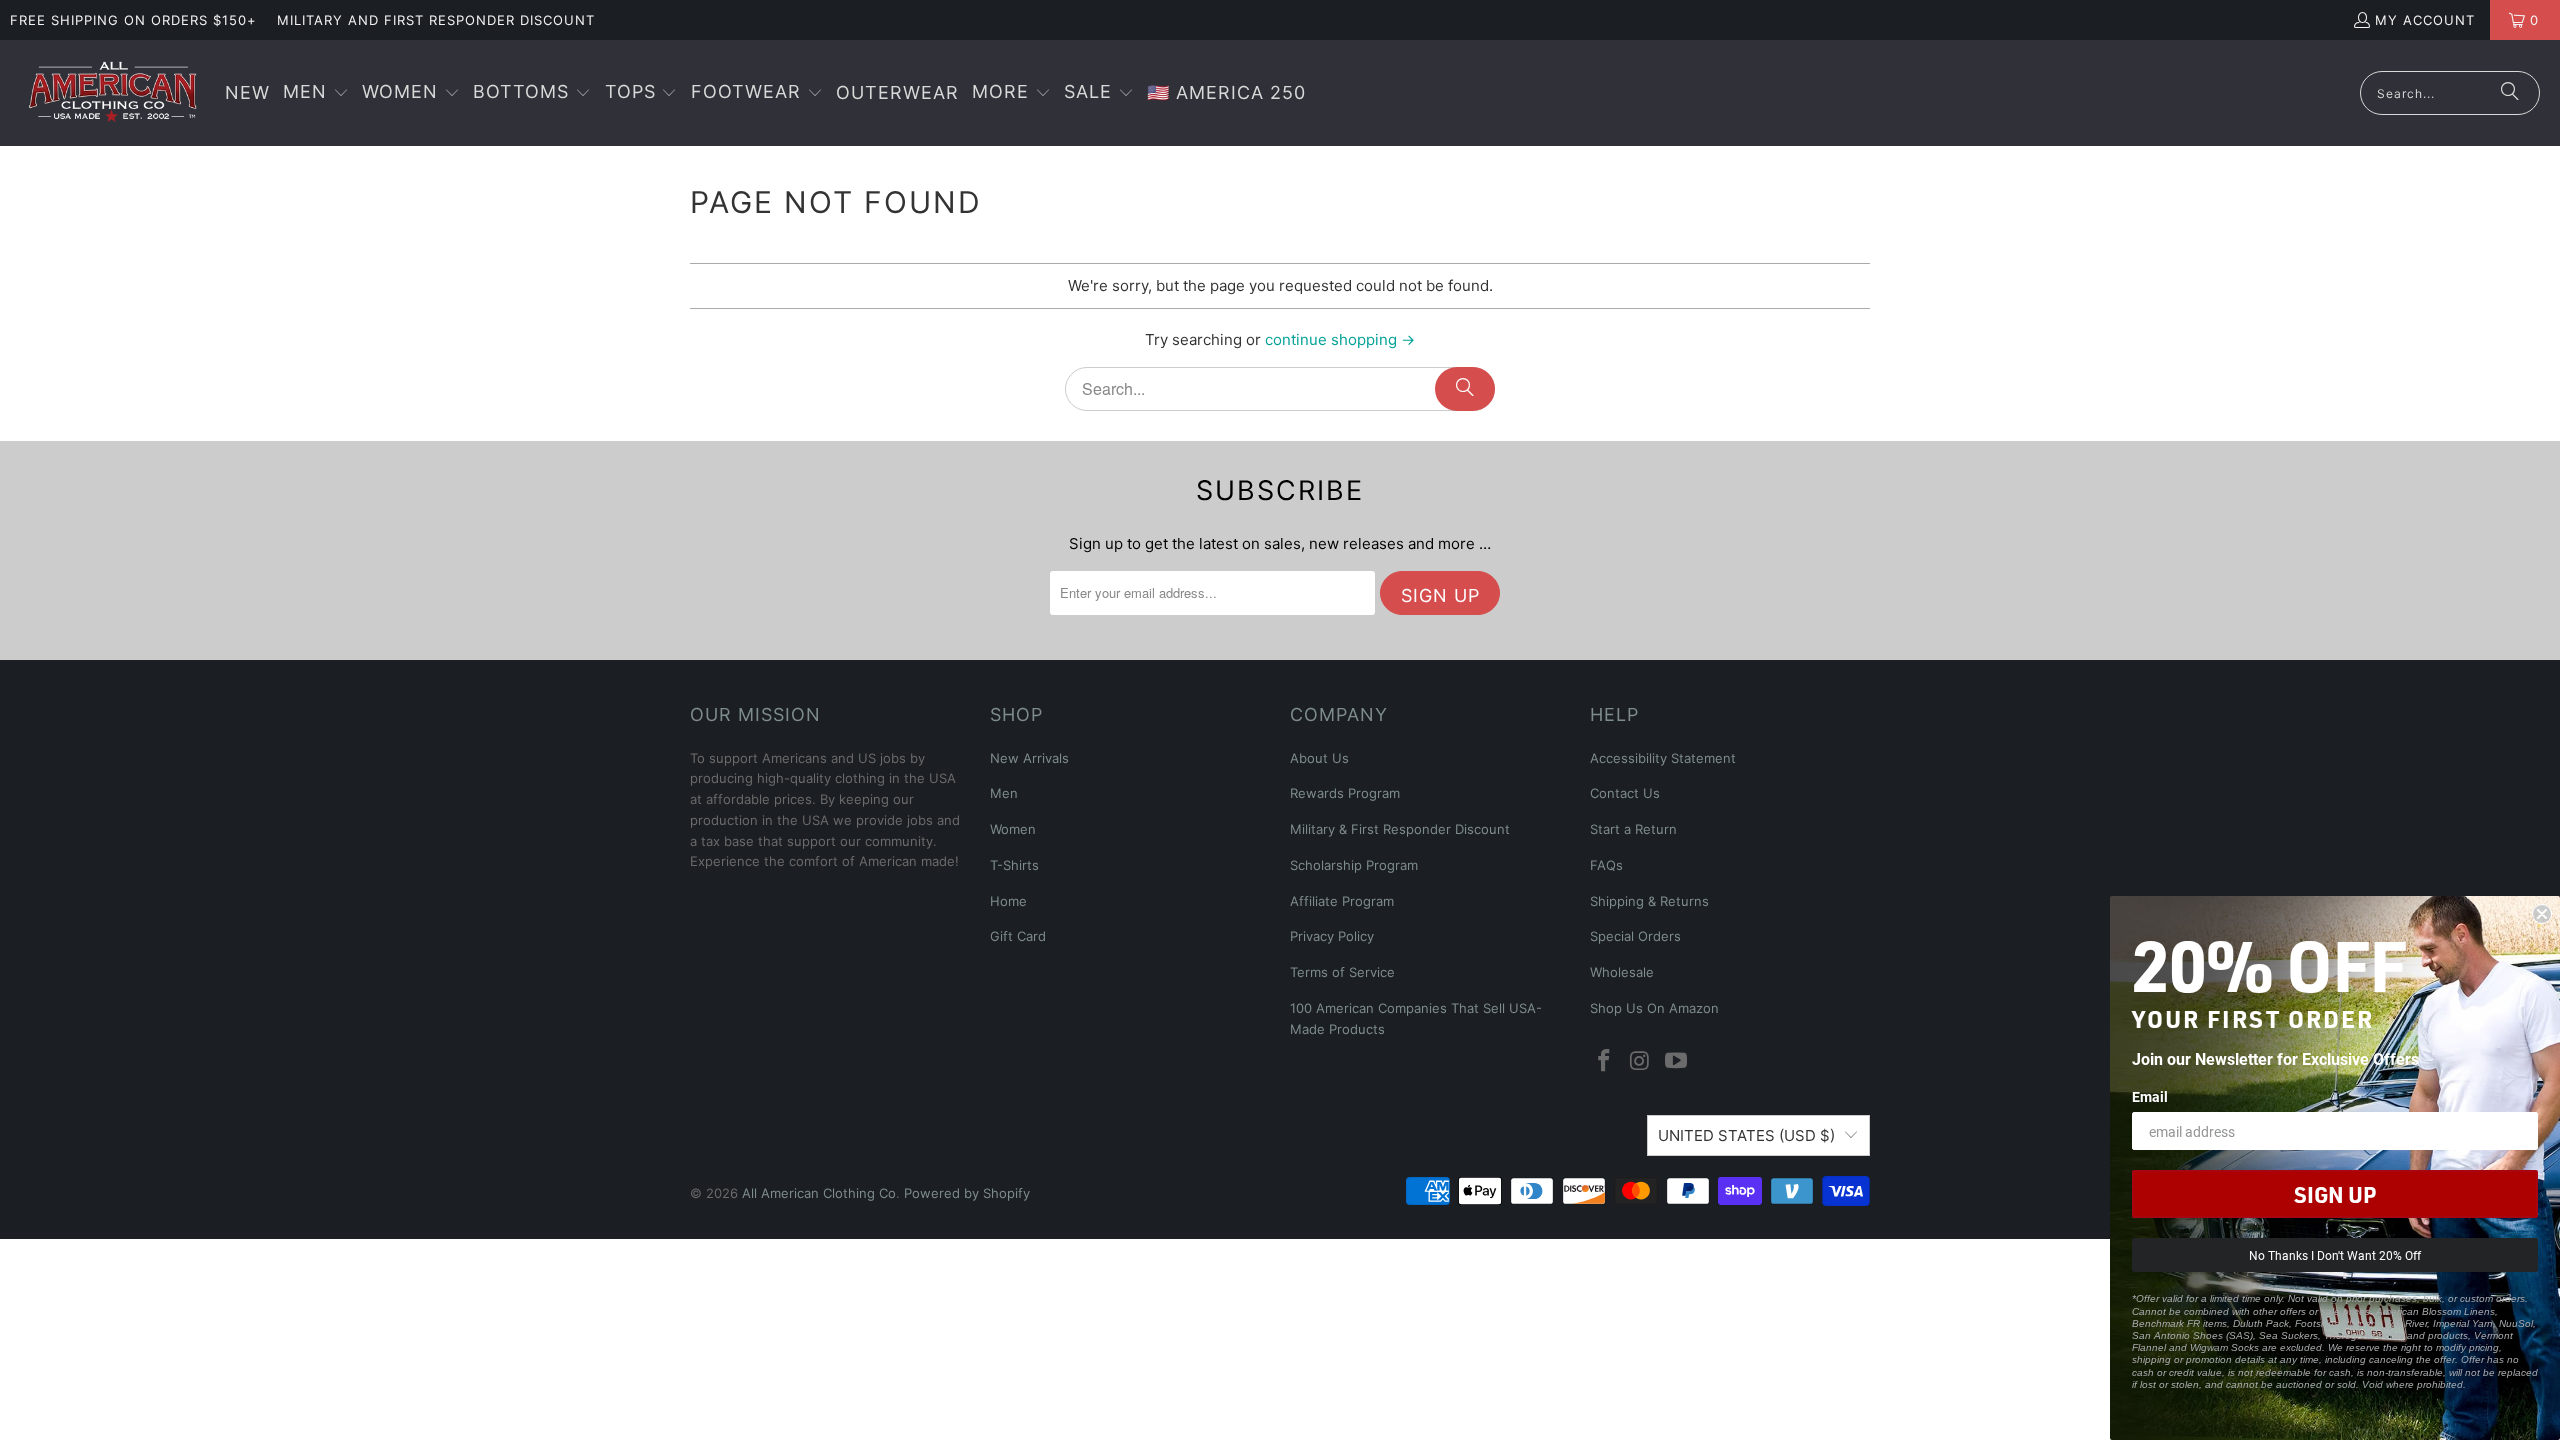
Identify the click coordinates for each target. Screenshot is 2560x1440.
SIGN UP (2335, 1194)
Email (2150, 1096)
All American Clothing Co (819, 1193)
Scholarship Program (1354, 865)
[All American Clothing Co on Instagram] (1641, 1061)
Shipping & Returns (1649, 901)
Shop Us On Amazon (1654, 1008)
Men (1004, 793)
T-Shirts (1014, 865)
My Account (2425, 20)
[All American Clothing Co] (112, 93)
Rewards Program (1345, 793)
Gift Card (1018, 936)
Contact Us (1625, 793)
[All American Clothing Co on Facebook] (1605, 1061)
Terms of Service (1342, 972)
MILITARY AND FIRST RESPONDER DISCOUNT (436, 20)
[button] (316, 93)
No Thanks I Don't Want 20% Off (2335, 1255)
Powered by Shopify (967, 1193)
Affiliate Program (1342, 901)
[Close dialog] (2542, 914)
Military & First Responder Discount (1400, 829)
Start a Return (1633, 829)
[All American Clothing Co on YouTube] (1676, 1061)
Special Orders (1635, 936)
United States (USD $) (1746, 1135)
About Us (1319, 758)
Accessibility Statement (1663, 758)
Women (1013, 829)
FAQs (1606, 865)
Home (1008, 901)
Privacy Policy (1332, 936)
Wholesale (1622, 972)
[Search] (2510, 93)
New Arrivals (1029, 758)
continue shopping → (1340, 339)
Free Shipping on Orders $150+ (133, 20)
